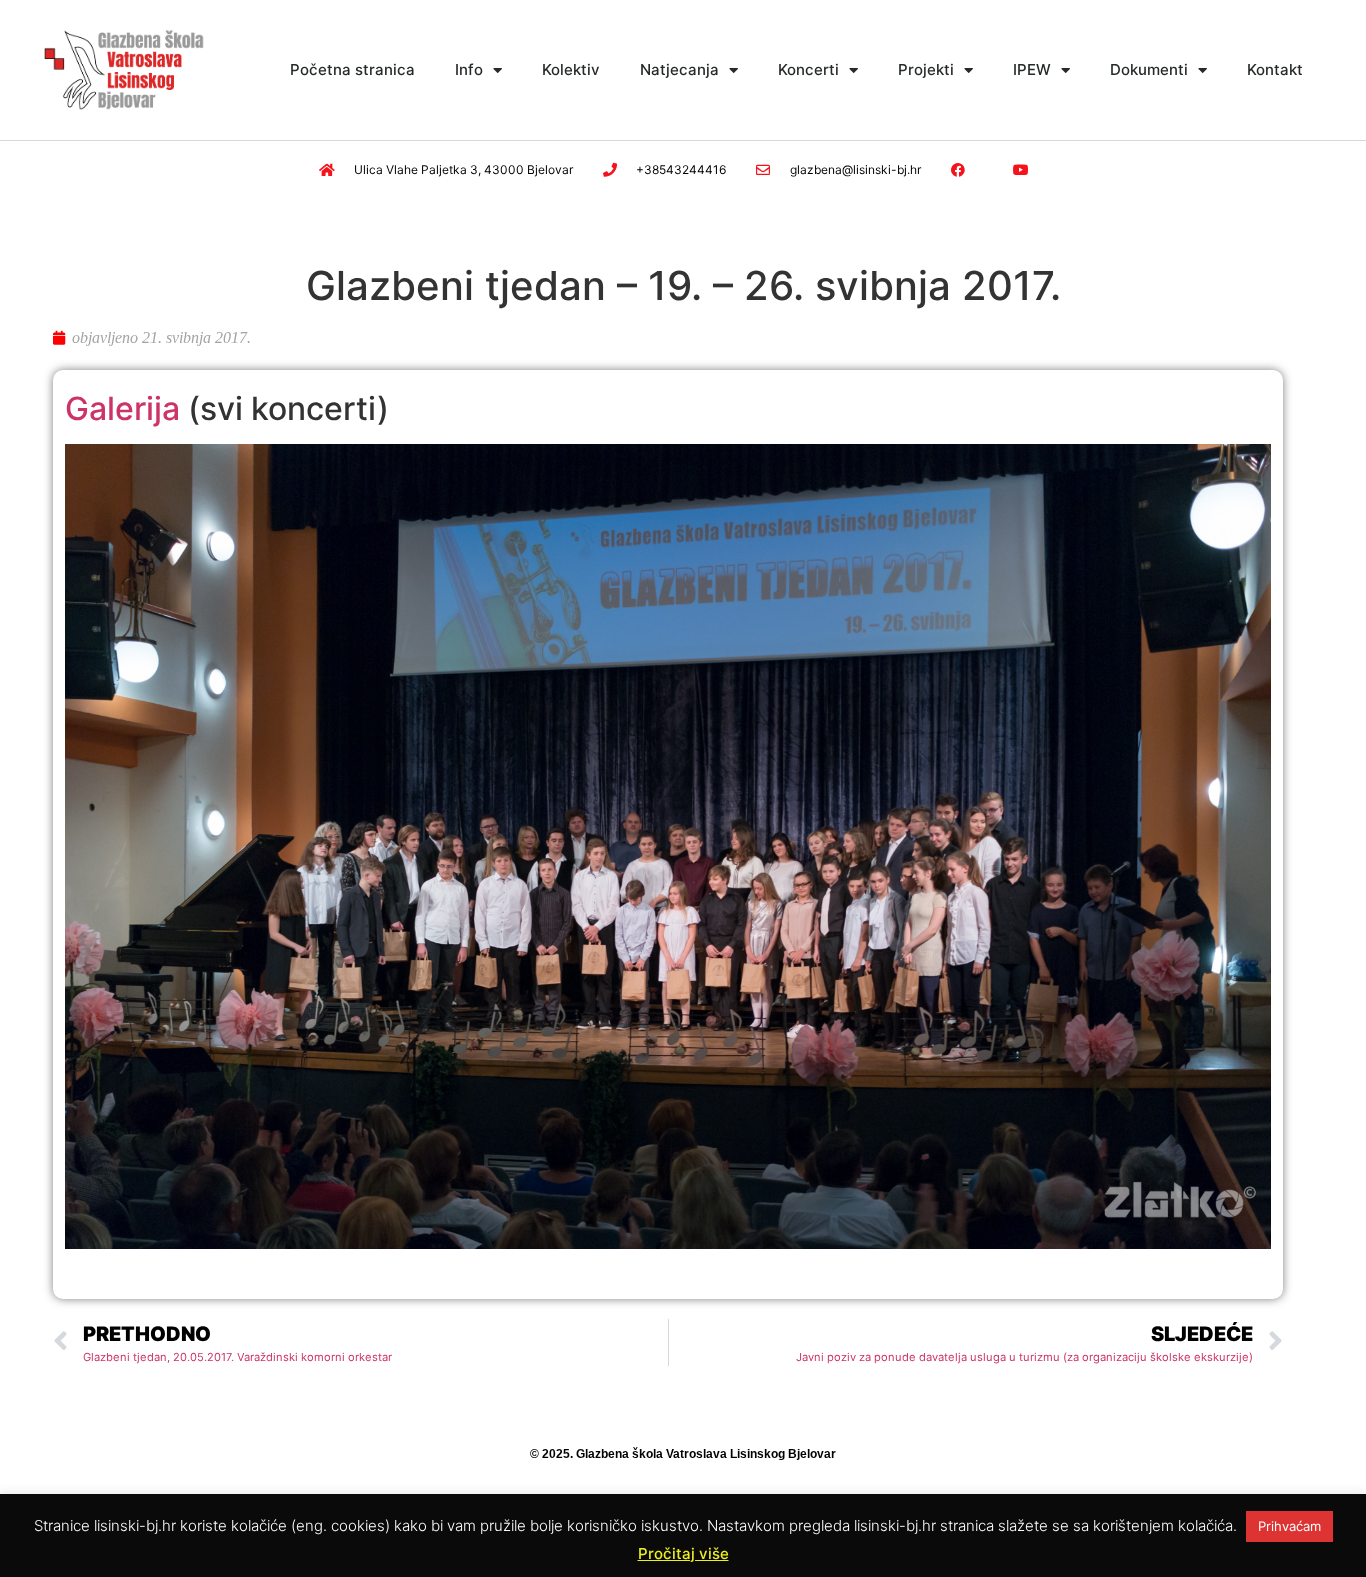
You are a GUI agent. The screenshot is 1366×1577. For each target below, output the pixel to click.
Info (469, 69)
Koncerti (808, 69)
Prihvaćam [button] (1289, 1526)
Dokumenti (1149, 69)
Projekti (926, 69)
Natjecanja (679, 69)
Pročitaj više (683, 1553)
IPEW (1032, 69)
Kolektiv (571, 69)
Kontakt (1275, 69)
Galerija (122, 408)
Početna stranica (352, 69)
